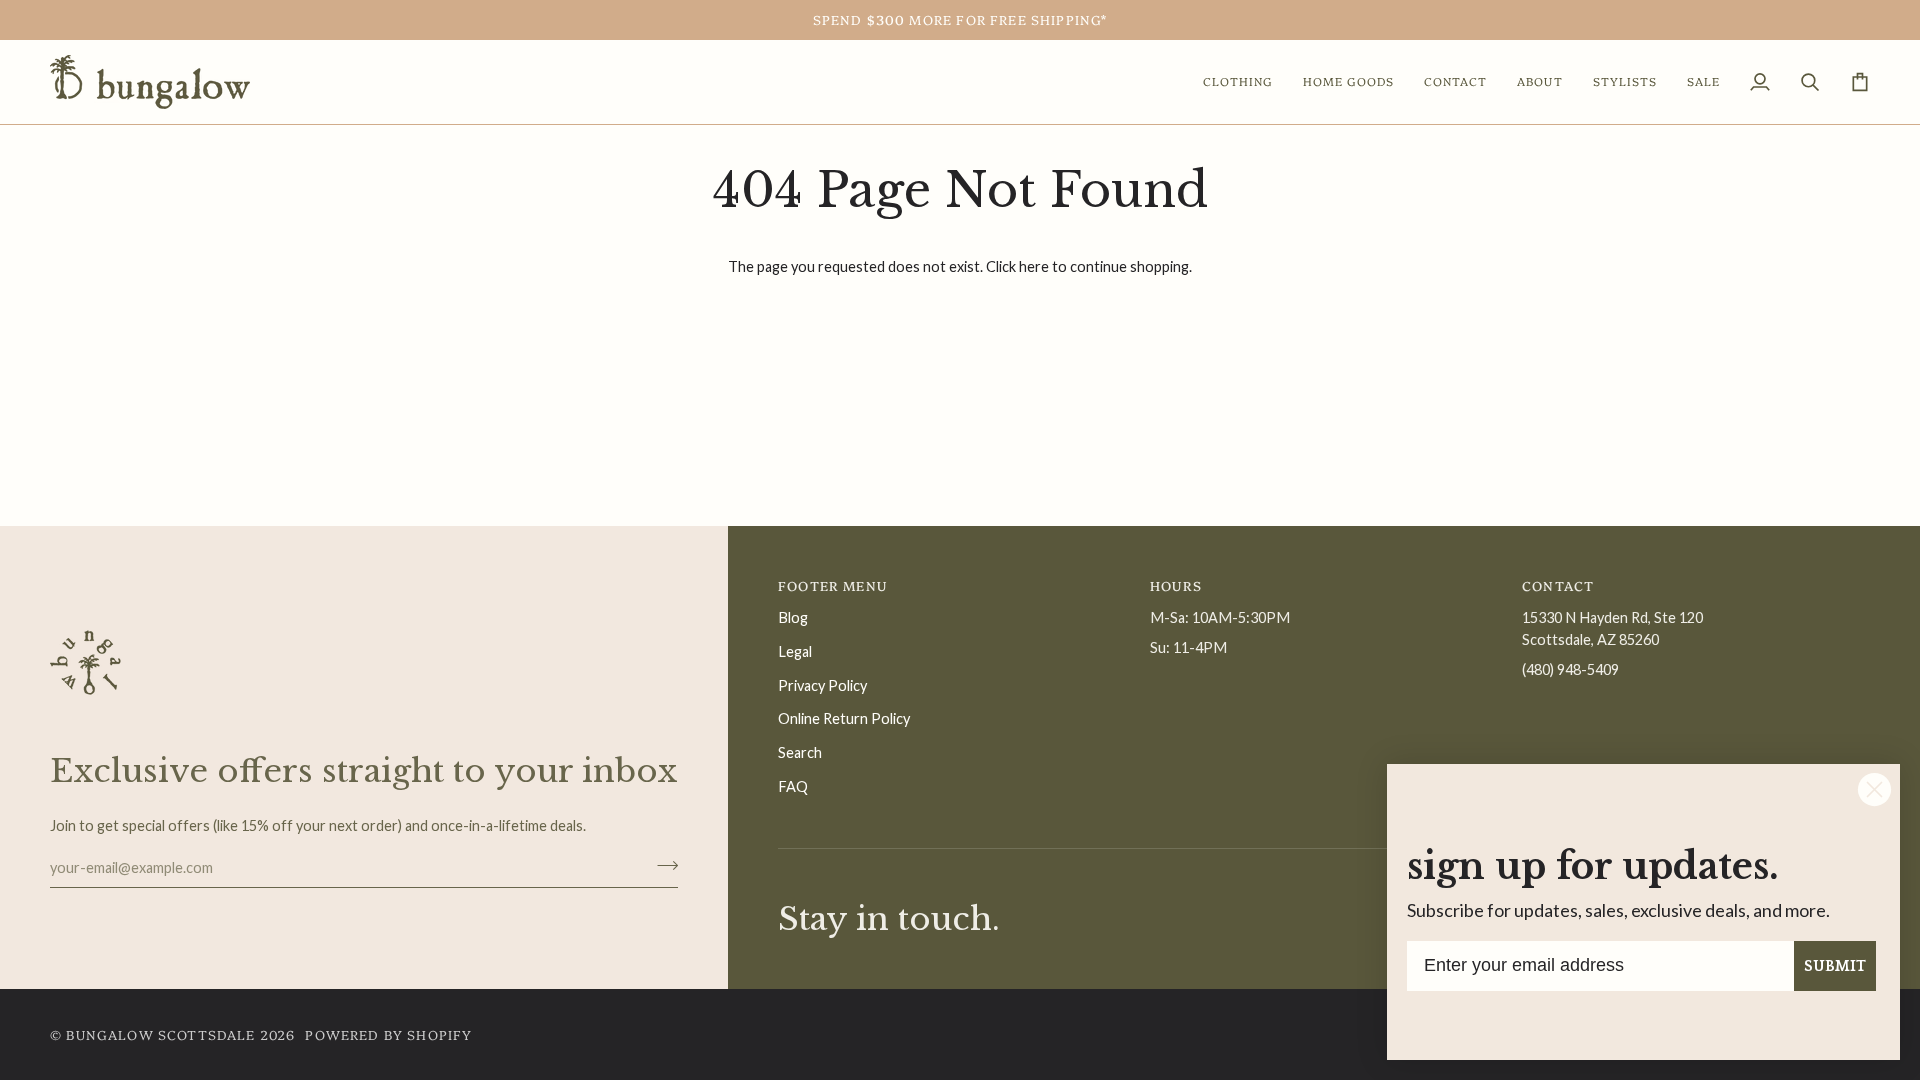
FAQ (793, 786)
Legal (795, 651)
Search (800, 752)
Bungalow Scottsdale (160, 1034)
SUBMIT (1835, 966)
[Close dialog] (1874, 789)
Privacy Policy (822, 685)
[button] (1238, 82)
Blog (793, 617)
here (1034, 266)
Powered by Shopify (388, 1034)
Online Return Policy (844, 718)
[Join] (661, 865)
